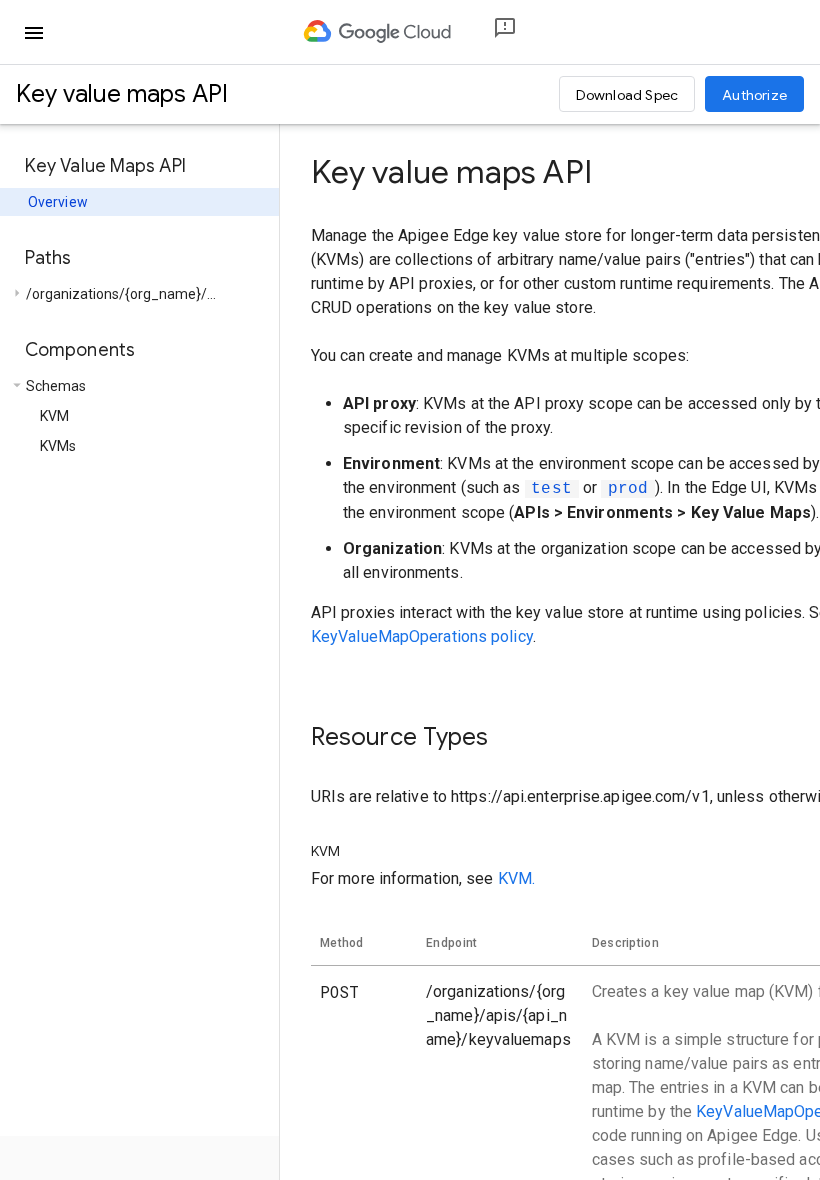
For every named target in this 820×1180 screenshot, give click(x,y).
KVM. (516, 878)
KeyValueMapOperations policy (422, 636)
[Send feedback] (489, 32)
